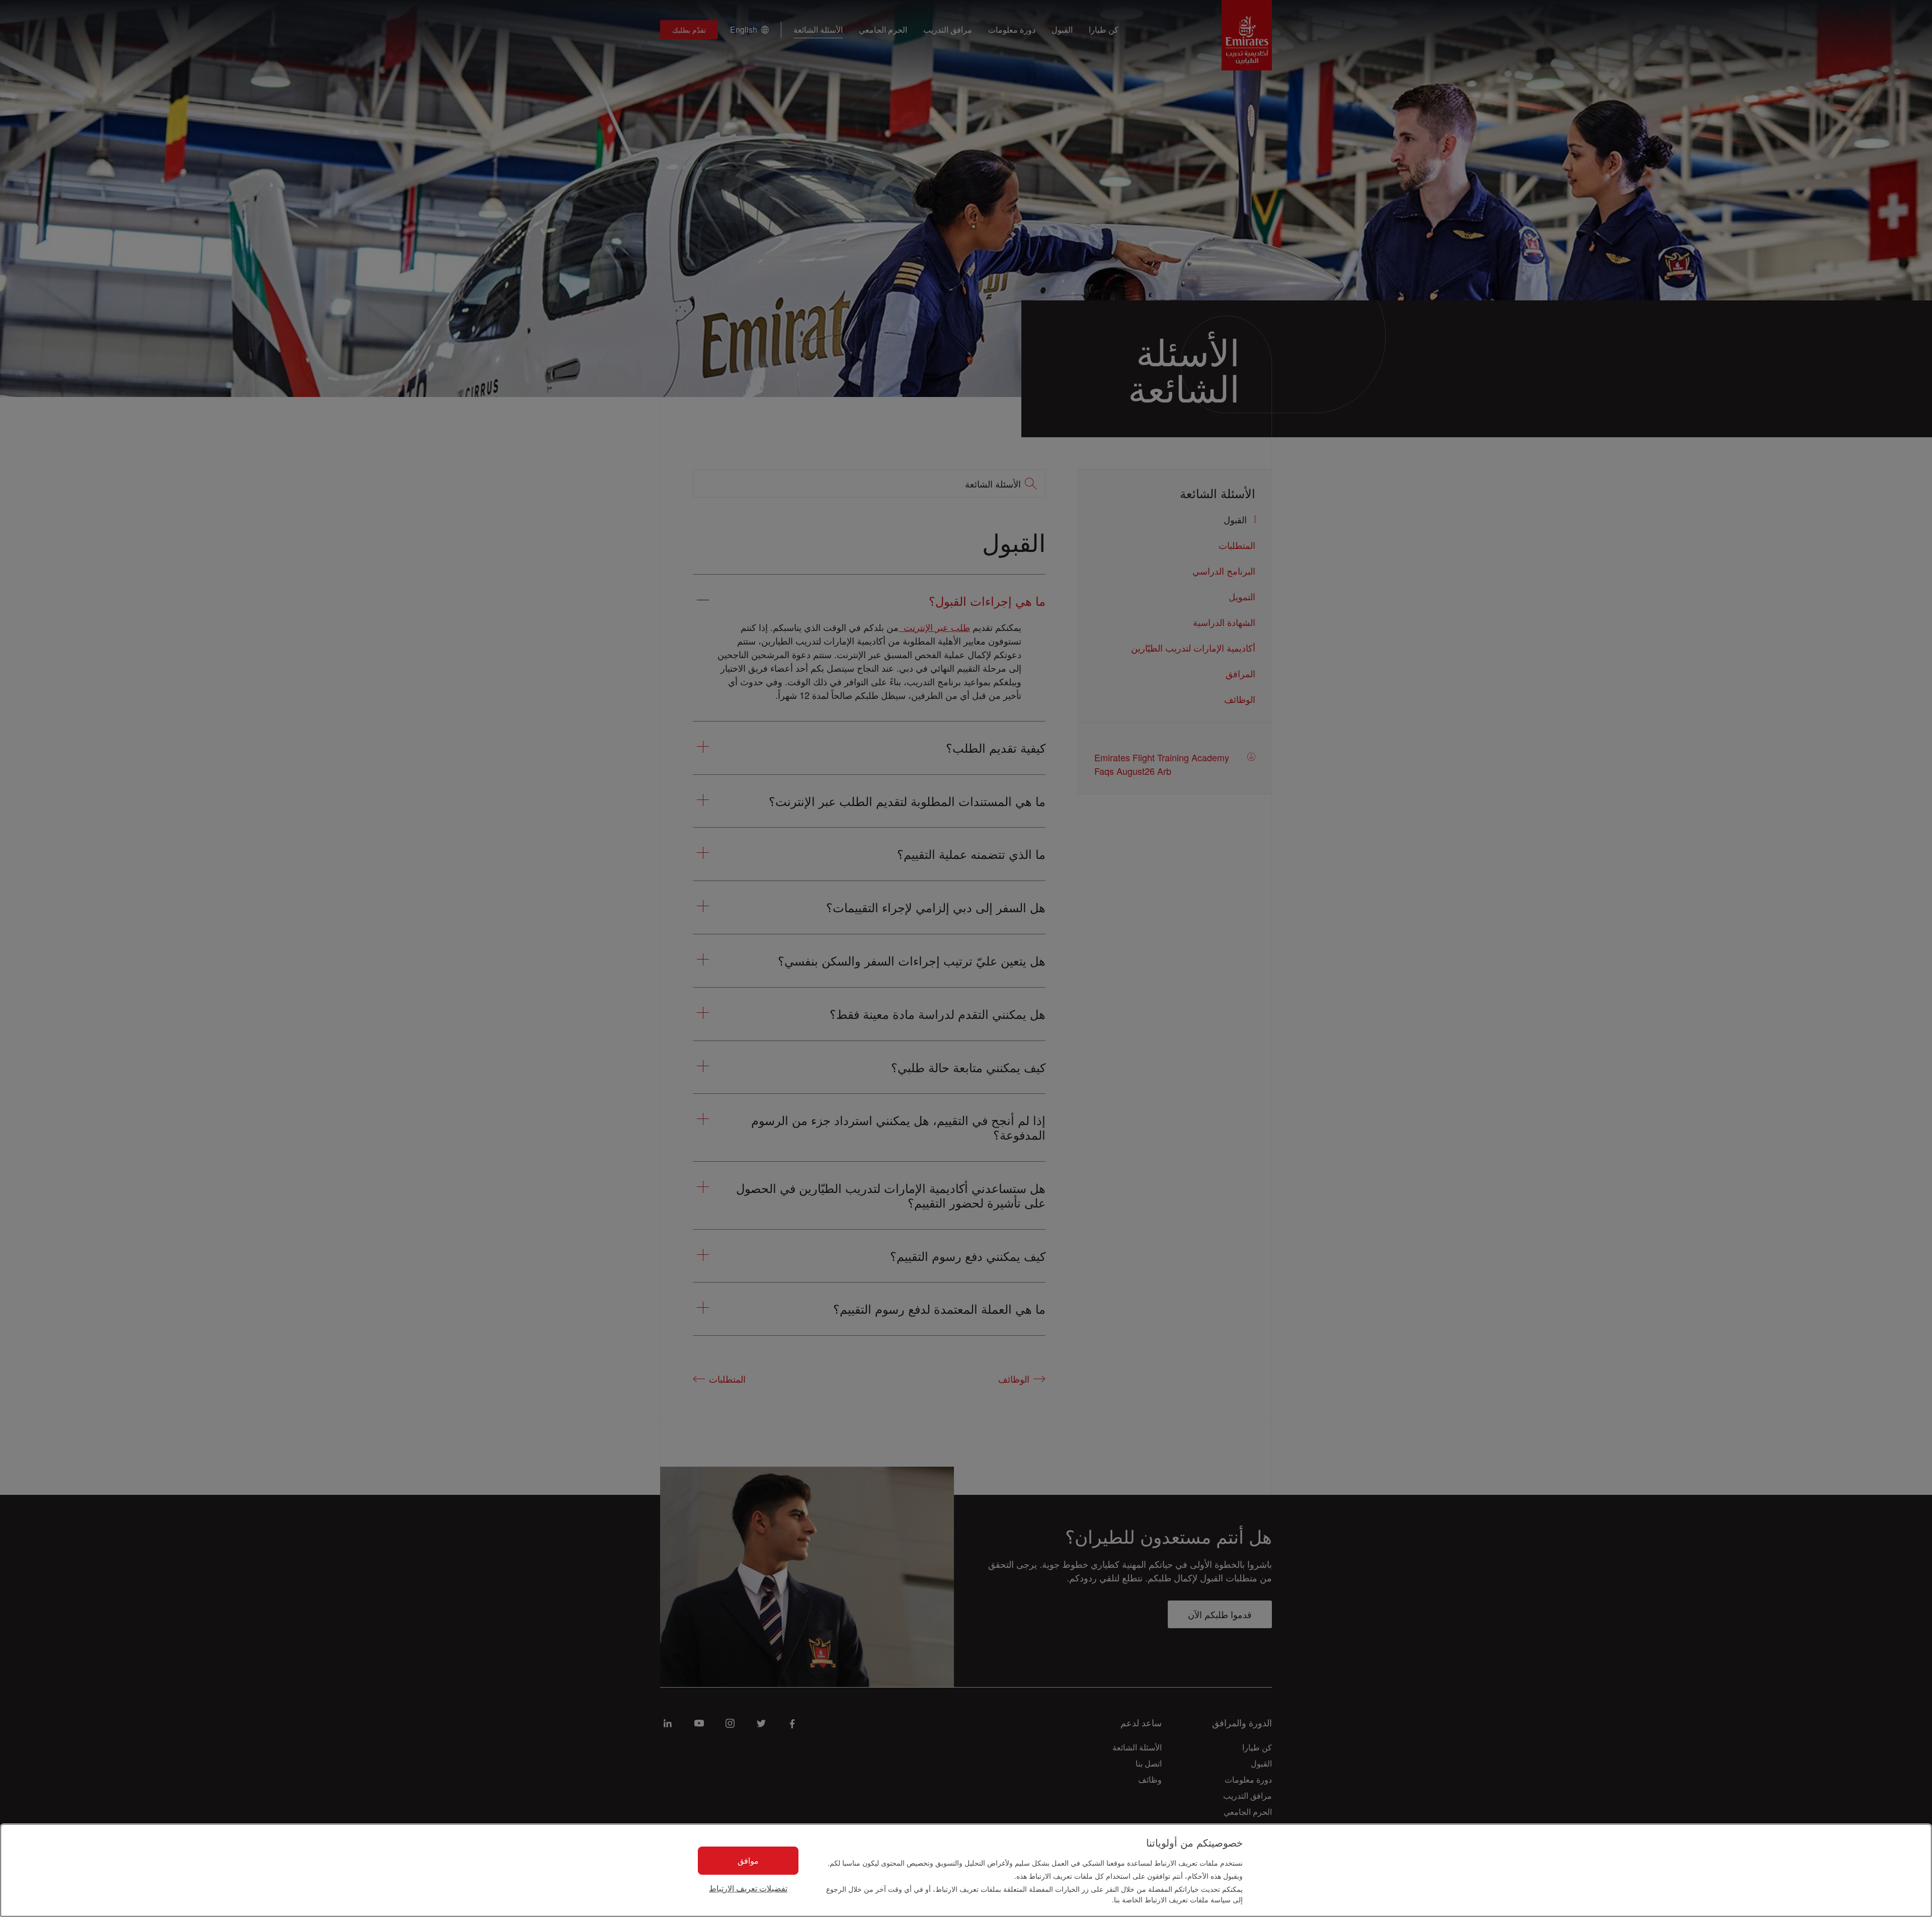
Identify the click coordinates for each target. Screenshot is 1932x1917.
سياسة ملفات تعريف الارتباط (1187, 1899)
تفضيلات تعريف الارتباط (748, 1889)
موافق (748, 1860)
